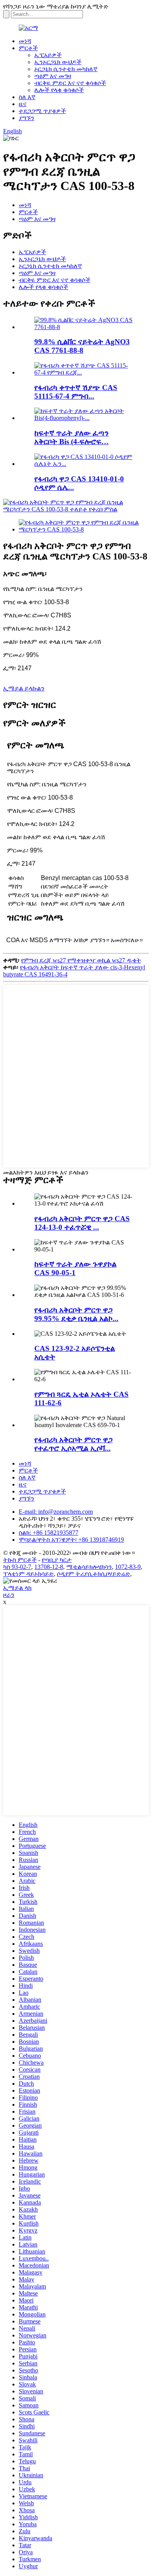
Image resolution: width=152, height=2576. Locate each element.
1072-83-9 (128, 1567)
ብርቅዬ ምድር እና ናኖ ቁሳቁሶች (70, 83)
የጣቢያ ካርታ (57, 1560)
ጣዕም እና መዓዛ (53, 76)
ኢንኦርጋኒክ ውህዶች (58, 62)
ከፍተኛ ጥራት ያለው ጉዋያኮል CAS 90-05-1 (75, 1268)
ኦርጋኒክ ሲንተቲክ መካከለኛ (66, 69)
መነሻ (25, 41)
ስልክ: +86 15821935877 (49, 1533)
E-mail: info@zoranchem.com (56, 1512)
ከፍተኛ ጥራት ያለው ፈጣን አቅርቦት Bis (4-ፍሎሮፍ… (72, 437)
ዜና (23, 104)
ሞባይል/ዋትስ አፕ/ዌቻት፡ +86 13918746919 (71, 1540)
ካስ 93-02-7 (17, 1567)
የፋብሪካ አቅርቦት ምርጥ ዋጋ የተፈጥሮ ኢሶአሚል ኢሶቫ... (73, 1444)
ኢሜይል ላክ (17, 1588)
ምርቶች (28, 48)
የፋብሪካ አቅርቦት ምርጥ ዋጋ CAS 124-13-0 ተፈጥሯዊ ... (82, 1223)
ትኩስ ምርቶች (20, 1560)
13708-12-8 (49, 1567)
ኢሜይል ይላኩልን (24, 688)
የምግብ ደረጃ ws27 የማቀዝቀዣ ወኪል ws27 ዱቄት (81, 960)
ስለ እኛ (27, 97)
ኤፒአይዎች (48, 55)
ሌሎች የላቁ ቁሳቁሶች (59, 90)
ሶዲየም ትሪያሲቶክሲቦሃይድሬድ (94, 1574)
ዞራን (9, 1595)
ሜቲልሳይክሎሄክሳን (89, 1567)
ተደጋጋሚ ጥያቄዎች (42, 111)
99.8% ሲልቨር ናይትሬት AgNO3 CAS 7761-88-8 (82, 346)
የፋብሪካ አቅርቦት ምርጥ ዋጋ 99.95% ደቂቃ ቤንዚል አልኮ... (76, 1314)
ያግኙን (27, 118)
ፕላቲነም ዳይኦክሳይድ (28, 1574)
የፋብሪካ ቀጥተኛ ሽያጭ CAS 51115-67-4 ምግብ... (76, 392)
